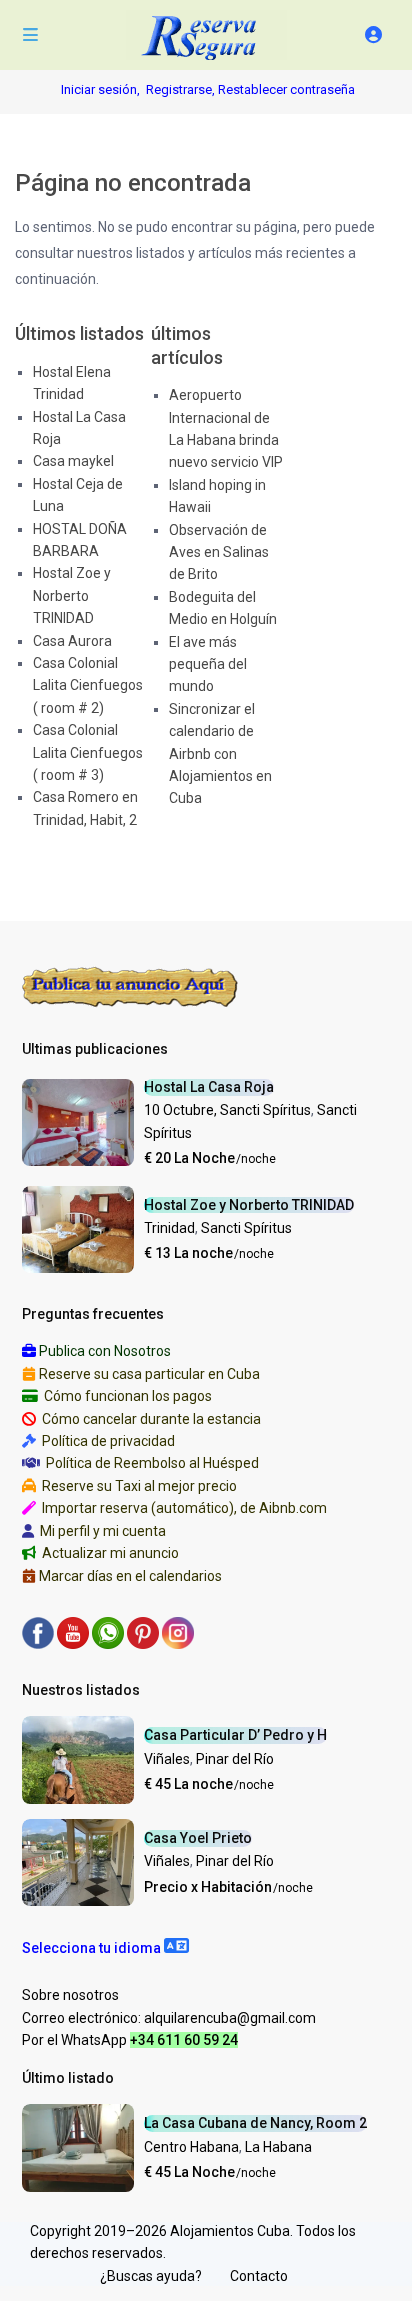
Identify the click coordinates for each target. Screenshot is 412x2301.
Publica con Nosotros (105, 1351)
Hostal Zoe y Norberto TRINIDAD (72, 595)
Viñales (167, 1759)
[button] (105, 1948)
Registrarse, (182, 89)
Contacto (259, 2276)
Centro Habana (191, 2147)
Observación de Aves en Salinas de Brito (219, 552)
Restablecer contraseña (286, 89)
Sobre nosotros (70, 1995)
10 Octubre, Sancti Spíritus (227, 1110)
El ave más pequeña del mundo (208, 664)
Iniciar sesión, (100, 89)
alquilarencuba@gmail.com (230, 2018)
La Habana (278, 2147)
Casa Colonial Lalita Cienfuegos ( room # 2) (88, 685)
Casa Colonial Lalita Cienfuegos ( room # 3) (88, 752)
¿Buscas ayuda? (151, 2276)
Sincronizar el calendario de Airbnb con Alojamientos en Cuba (220, 754)
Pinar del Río (235, 1759)
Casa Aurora (72, 641)
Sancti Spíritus (246, 1228)
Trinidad (169, 1228)
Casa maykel (73, 461)
